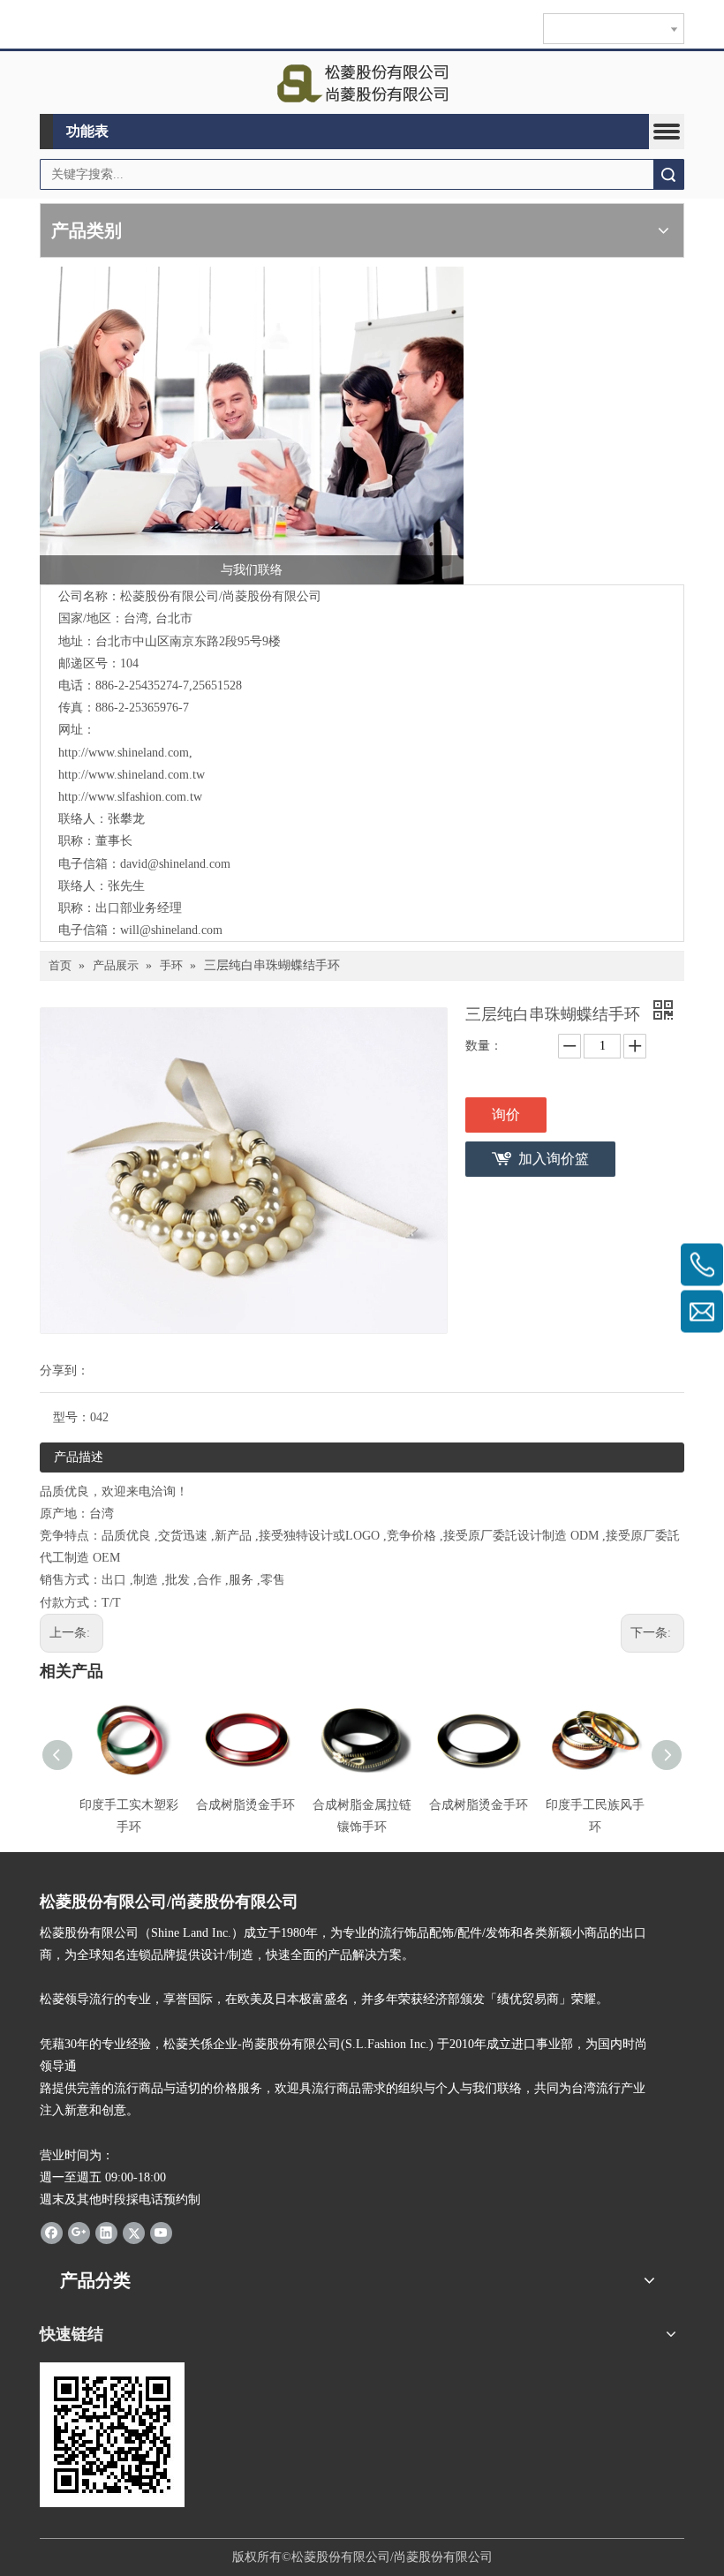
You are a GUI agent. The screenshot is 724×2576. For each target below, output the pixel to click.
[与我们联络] (252, 426)
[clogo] (362, 83)
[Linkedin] (106, 2232)
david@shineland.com (175, 864)
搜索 (668, 174)
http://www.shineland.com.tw (132, 775)
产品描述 (79, 1457)
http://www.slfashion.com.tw (130, 797)
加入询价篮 (554, 1159)
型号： (72, 1417)
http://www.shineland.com (124, 753)
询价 (506, 1115)
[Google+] (79, 2232)
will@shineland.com (171, 930)
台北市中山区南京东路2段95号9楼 (188, 641)
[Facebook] (52, 2232)
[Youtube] (161, 2232)
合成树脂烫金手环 (245, 1805)
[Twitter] (134, 2232)
